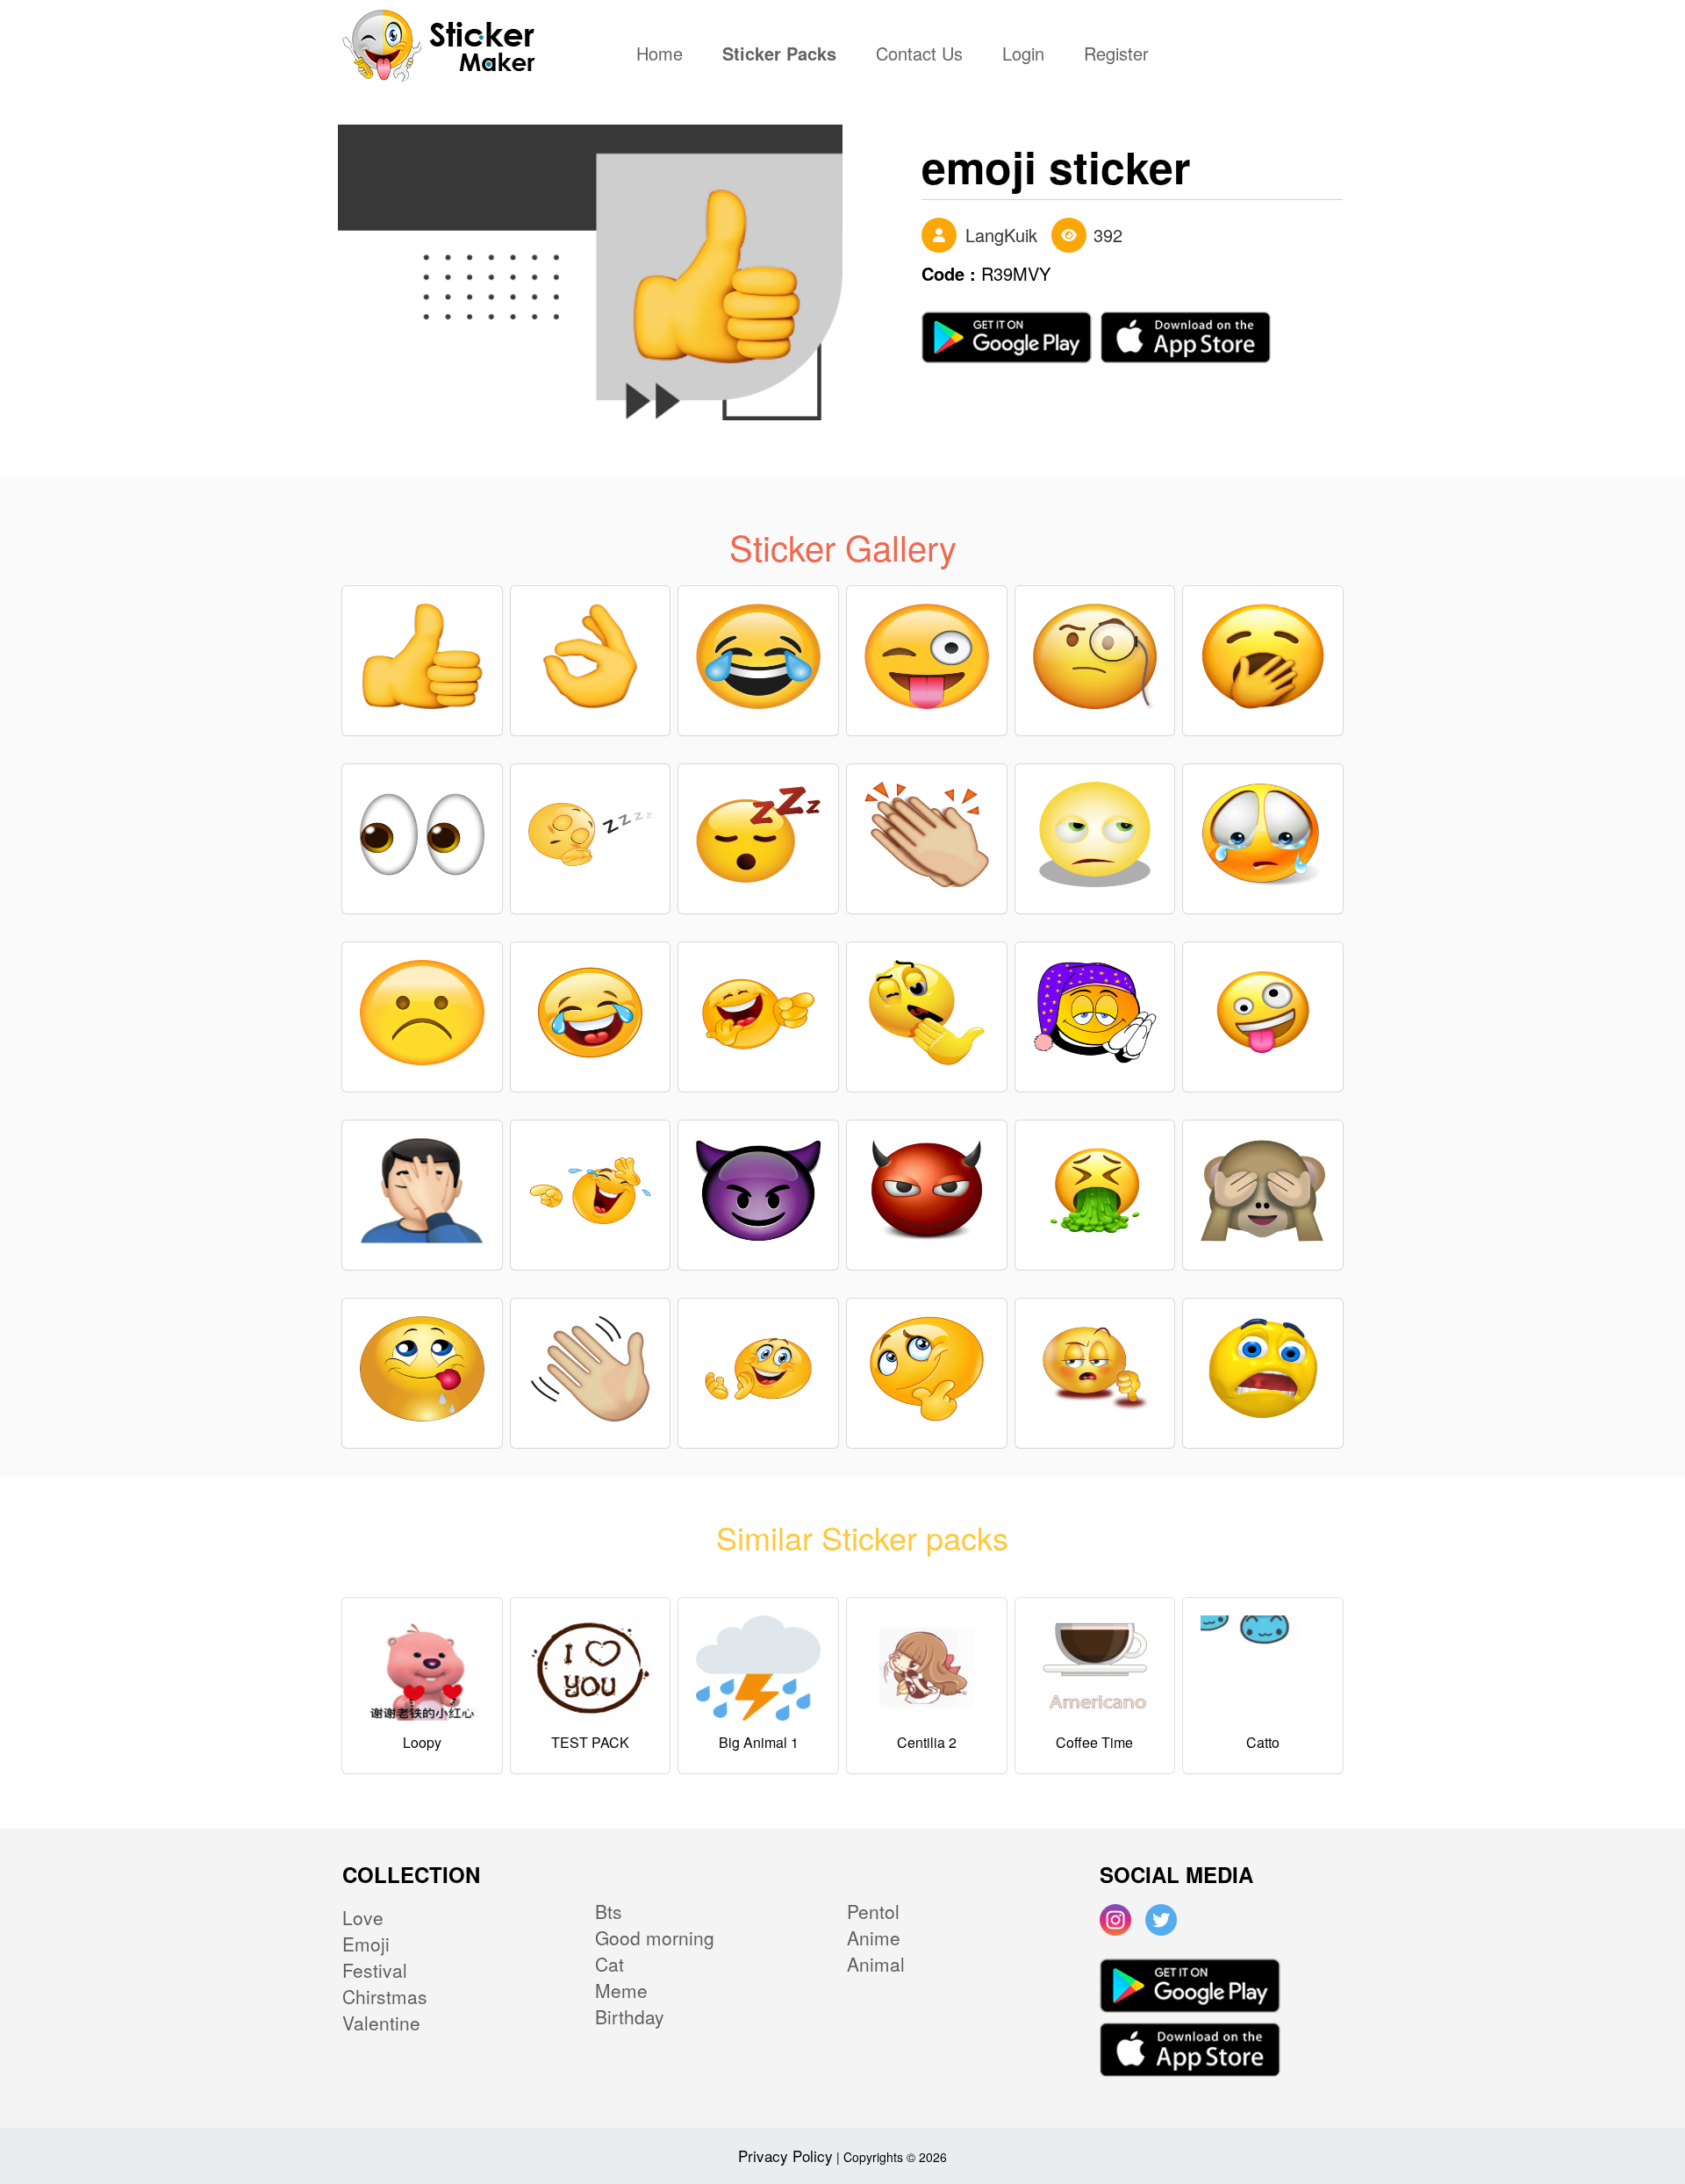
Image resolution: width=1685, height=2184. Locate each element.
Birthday (630, 2016)
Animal (876, 1964)
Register (1116, 55)
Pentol (873, 1911)
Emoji (366, 1944)
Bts (609, 1911)
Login (1023, 55)
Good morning (655, 1937)
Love (363, 1917)
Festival (375, 1970)
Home (664, 55)
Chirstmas (385, 1996)
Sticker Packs (779, 55)
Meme (621, 1990)
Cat (609, 1964)
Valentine (381, 2023)
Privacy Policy (785, 2155)
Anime (874, 1937)
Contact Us (919, 55)
